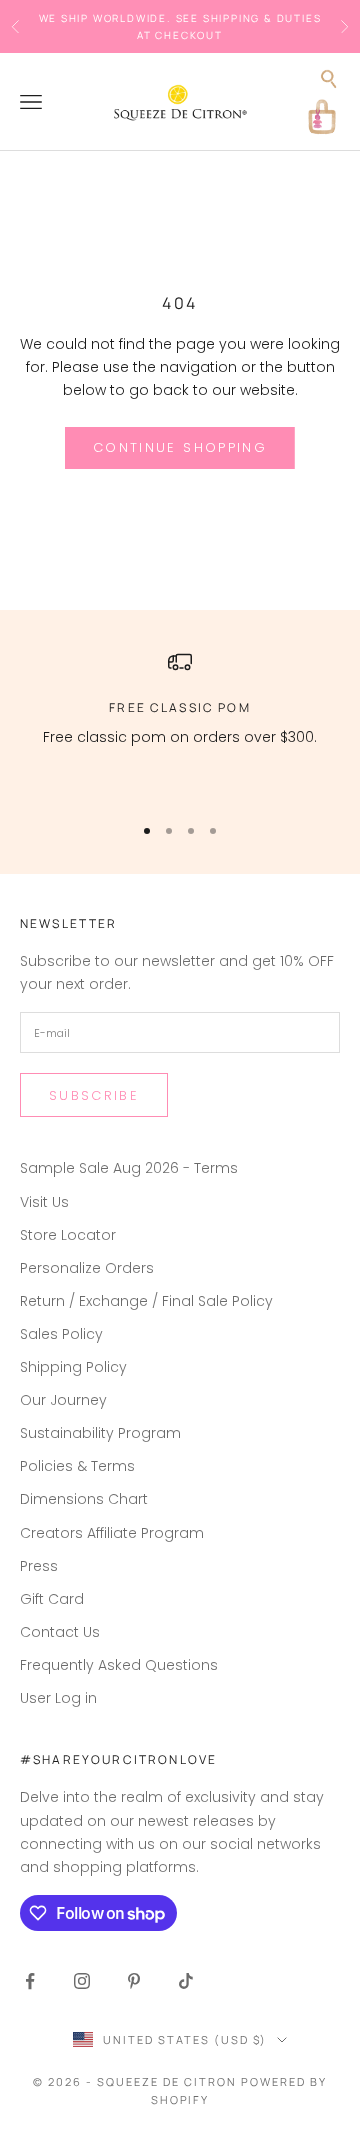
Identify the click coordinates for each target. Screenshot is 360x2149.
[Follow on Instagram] (82, 1981)
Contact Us (60, 1632)
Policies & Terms (77, 1466)
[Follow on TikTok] (186, 1981)
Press (39, 1566)
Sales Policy (61, 1334)
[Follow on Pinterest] (134, 1981)
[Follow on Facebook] (30, 1981)
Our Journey (63, 1400)
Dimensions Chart (84, 1499)
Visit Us (44, 1202)
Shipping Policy (73, 1367)
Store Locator (68, 1235)
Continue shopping (180, 447)
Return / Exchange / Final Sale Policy (146, 1301)
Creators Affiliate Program (112, 1533)
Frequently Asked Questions (119, 1665)
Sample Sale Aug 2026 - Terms (129, 1168)
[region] (180, 723)
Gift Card (52, 1599)
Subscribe (94, 1095)
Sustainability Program (100, 1433)
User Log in (58, 1698)
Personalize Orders (87, 1268)
